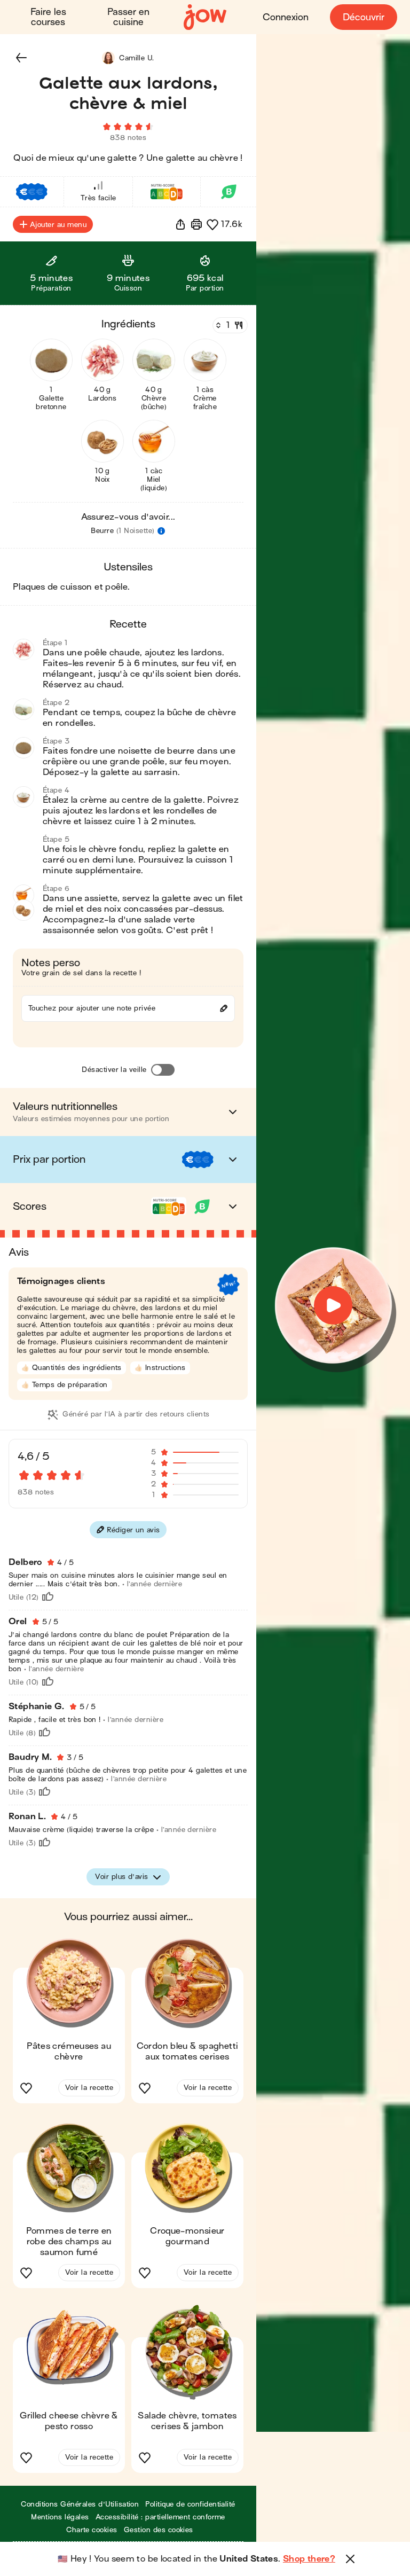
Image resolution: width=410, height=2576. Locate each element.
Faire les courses (48, 17)
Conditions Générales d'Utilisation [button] (80, 2504)
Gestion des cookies (159, 2530)
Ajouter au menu (58, 225)
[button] (21, 58)
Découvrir (364, 17)
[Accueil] (205, 17)
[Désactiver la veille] (163, 1070)
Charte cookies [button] (92, 2530)
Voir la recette (89, 2088)
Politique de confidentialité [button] (190, 2504)
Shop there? (309, 2559)
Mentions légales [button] (60, 2517)
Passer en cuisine (128, 17)
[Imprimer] (196, 224)
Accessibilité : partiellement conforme (160, 2517)
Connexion (286, 17)
